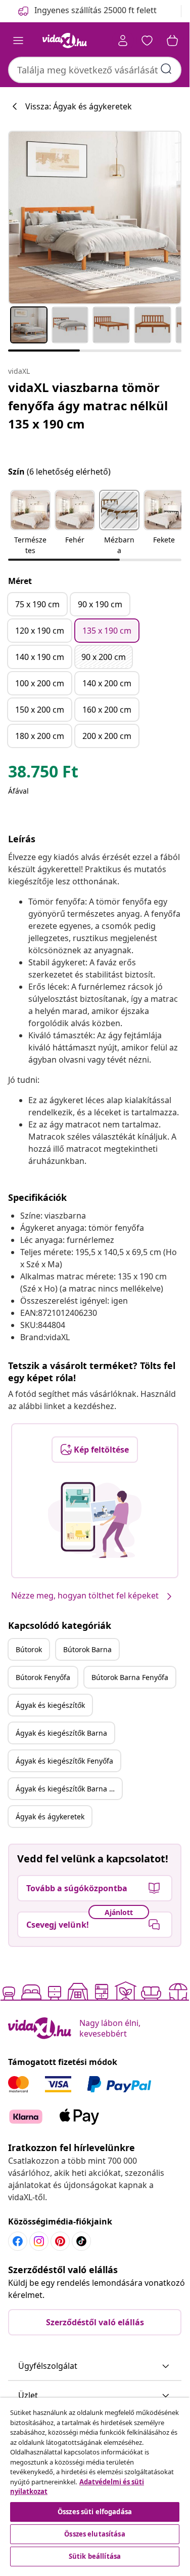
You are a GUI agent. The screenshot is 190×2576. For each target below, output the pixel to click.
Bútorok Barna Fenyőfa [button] (130, 1677)
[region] (95, 2483)
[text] (43, 774)
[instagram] (39, 2241)
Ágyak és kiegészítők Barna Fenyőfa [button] (69, 1789)
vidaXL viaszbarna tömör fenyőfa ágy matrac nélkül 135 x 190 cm (88, 405)
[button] (30, 523)
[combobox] (95, 70)
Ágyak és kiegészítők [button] (50, 1705)
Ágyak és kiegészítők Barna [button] (61, 1733)
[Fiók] (123, 41)
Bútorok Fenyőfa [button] (43, 1677)
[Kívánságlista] (147, 41)
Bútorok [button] (29, 1649)
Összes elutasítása (94, 2534)
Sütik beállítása (95, 2556)
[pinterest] (60, 2241)
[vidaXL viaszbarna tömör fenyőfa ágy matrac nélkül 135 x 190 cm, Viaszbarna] (95, 218)
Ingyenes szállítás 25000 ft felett (96, 10)
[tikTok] (81, 2241)
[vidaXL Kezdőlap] (65, 41)
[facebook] (18, 2241)
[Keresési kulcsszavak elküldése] (166, 69)
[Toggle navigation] (18, 41)
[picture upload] (95, 1520)
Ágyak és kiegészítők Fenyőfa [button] (64, 1761)
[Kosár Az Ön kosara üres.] (172, 41)
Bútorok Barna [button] (87, 1649)
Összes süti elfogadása (95, 2512)
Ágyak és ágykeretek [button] (50, 1817)
